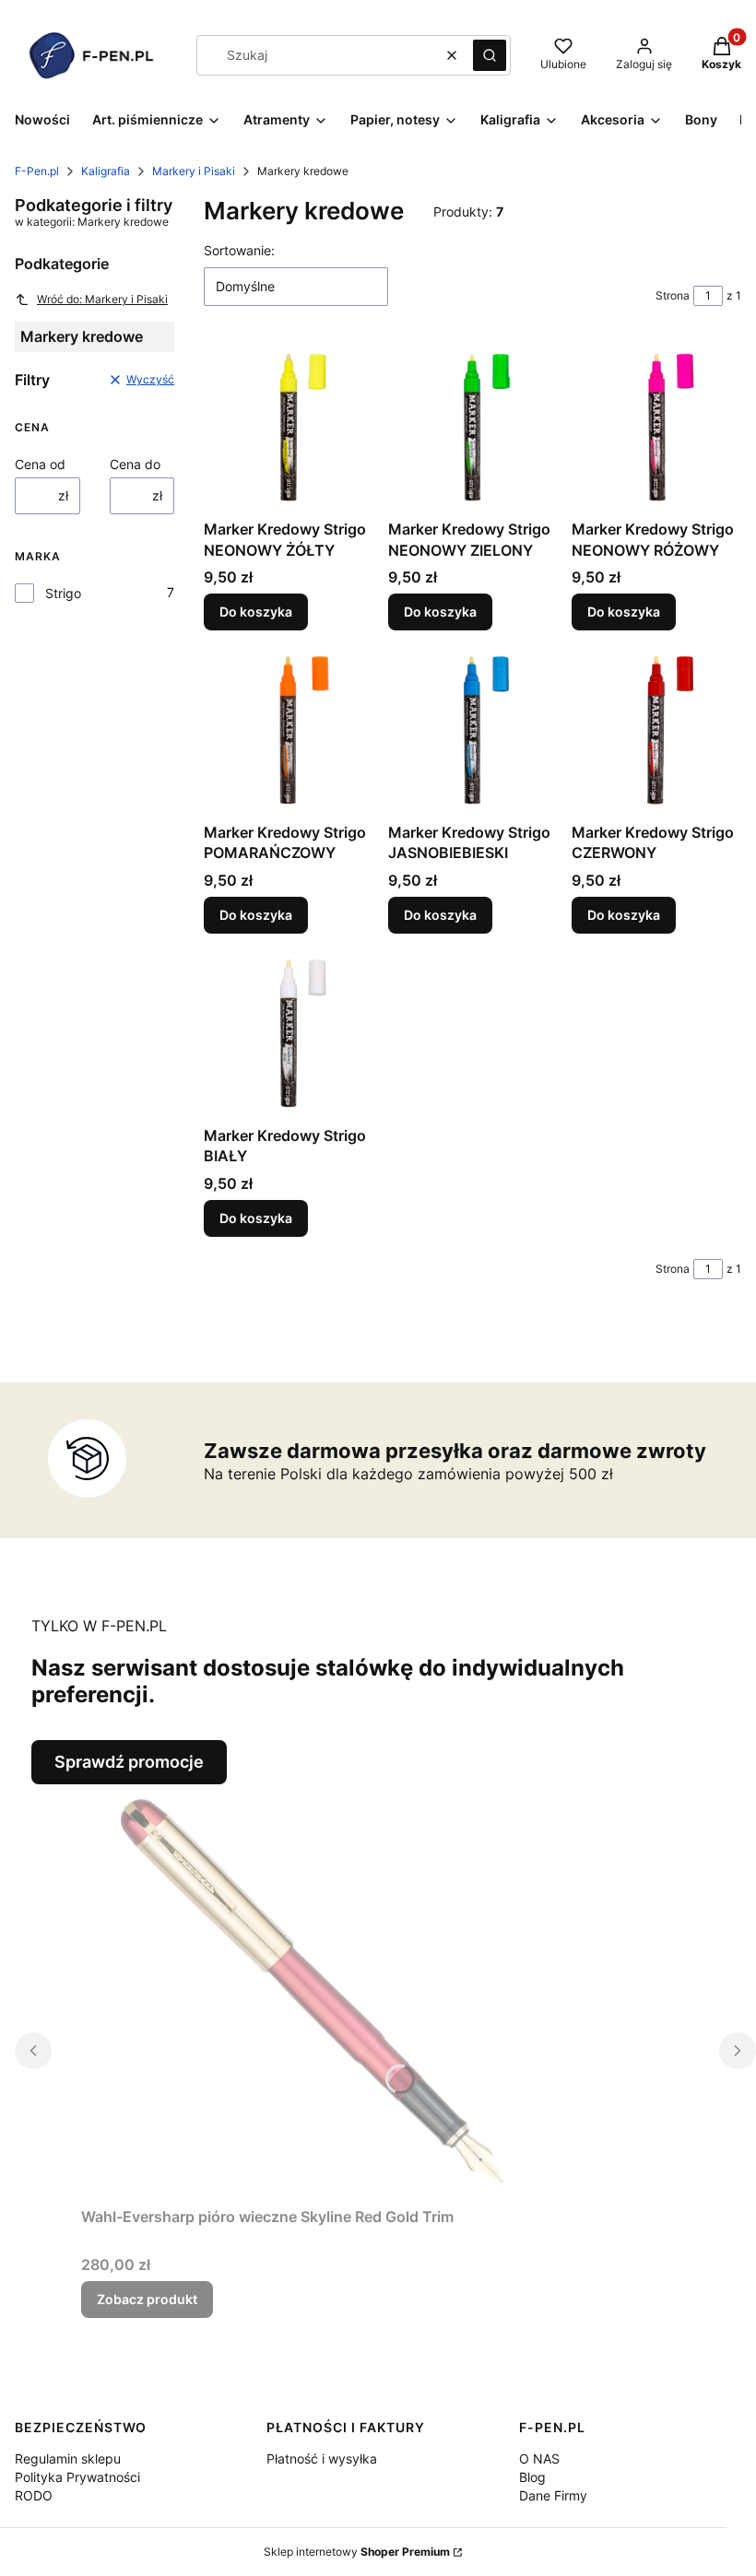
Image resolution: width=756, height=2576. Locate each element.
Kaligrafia (106, 171)
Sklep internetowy (357, 2552)
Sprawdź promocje (129, 1762)
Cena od (40, 464)
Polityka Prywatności (77, 2477)
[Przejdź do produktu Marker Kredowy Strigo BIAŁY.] (289, 1033)
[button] (490, 55)
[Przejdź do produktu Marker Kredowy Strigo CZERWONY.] (656, 730)
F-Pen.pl (37, 171)
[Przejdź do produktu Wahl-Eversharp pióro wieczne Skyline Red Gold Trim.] (312, 1992)
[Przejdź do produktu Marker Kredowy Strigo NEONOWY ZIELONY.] (473, 428)
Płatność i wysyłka (322, 2458)
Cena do (135, 464)
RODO (34, 2495)
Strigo (63, 593)
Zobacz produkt (147, 2299)
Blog (532, 2477)
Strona (673, 295)
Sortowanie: (239, 250)
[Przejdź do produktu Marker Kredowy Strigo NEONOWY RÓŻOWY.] (656, 428)
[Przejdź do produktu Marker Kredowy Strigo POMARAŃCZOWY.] (289, 730)
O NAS (539, 2458)
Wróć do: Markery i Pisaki (102, 299)
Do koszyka (256, 612)
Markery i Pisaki (194, 171)
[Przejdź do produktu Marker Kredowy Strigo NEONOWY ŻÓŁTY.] (289, 428)
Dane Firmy (553, 2495)
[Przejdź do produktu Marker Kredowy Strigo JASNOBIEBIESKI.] (473, 730)
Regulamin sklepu (68, 2458)
